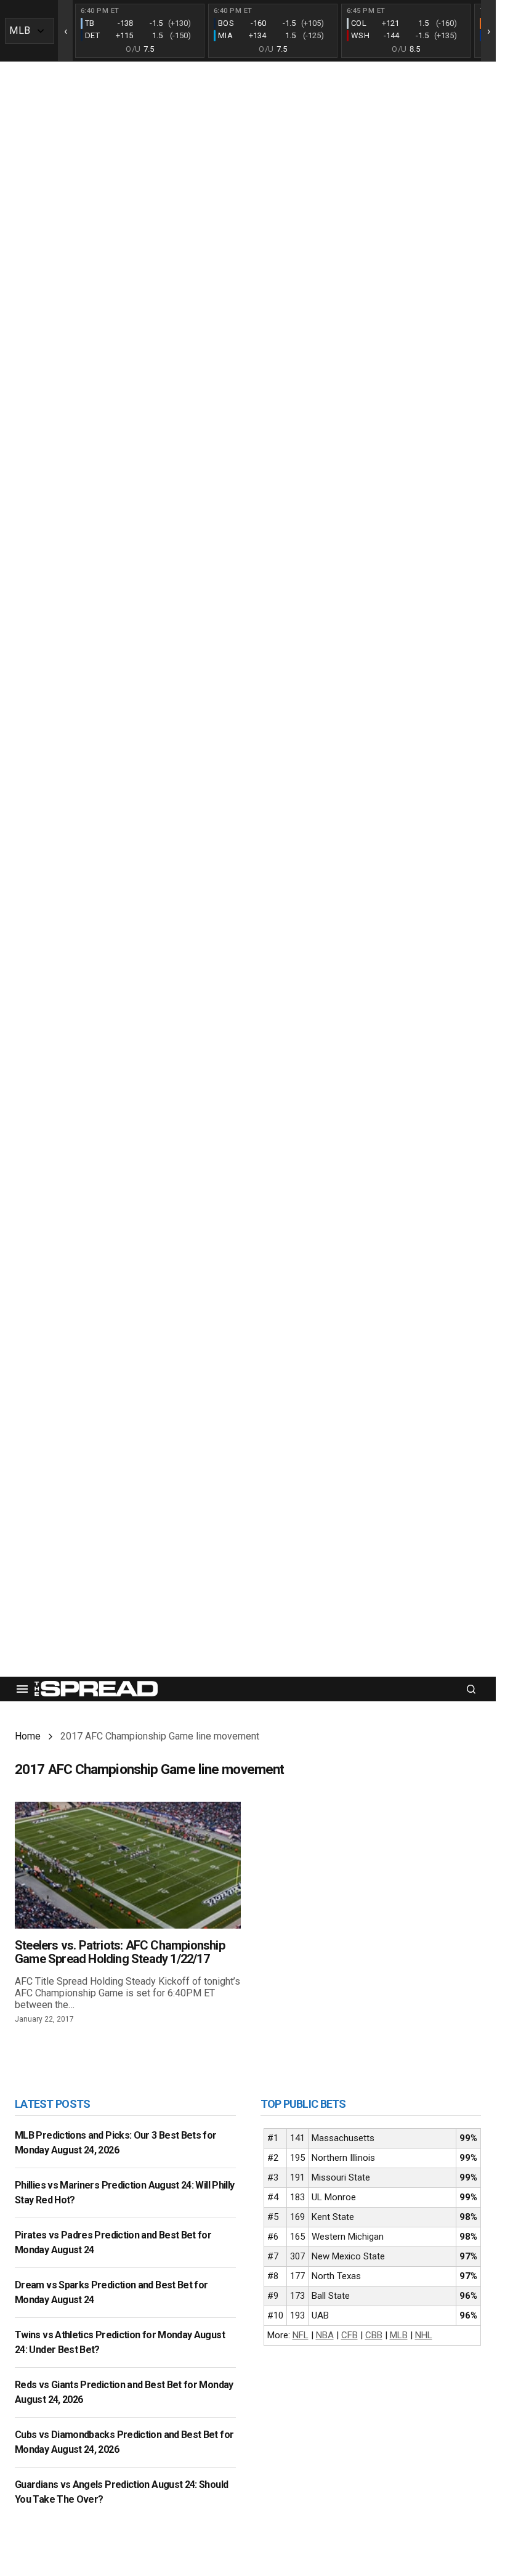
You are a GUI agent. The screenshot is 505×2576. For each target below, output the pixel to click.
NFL (301, 2335)
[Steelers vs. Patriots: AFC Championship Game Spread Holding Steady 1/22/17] (128, 1865)
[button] (22, 1689)
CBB (374, 2335)
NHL (424, 2335)
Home (28, 1736)
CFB (349, 2335)
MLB (399, 2335)
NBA (325, 2335)
